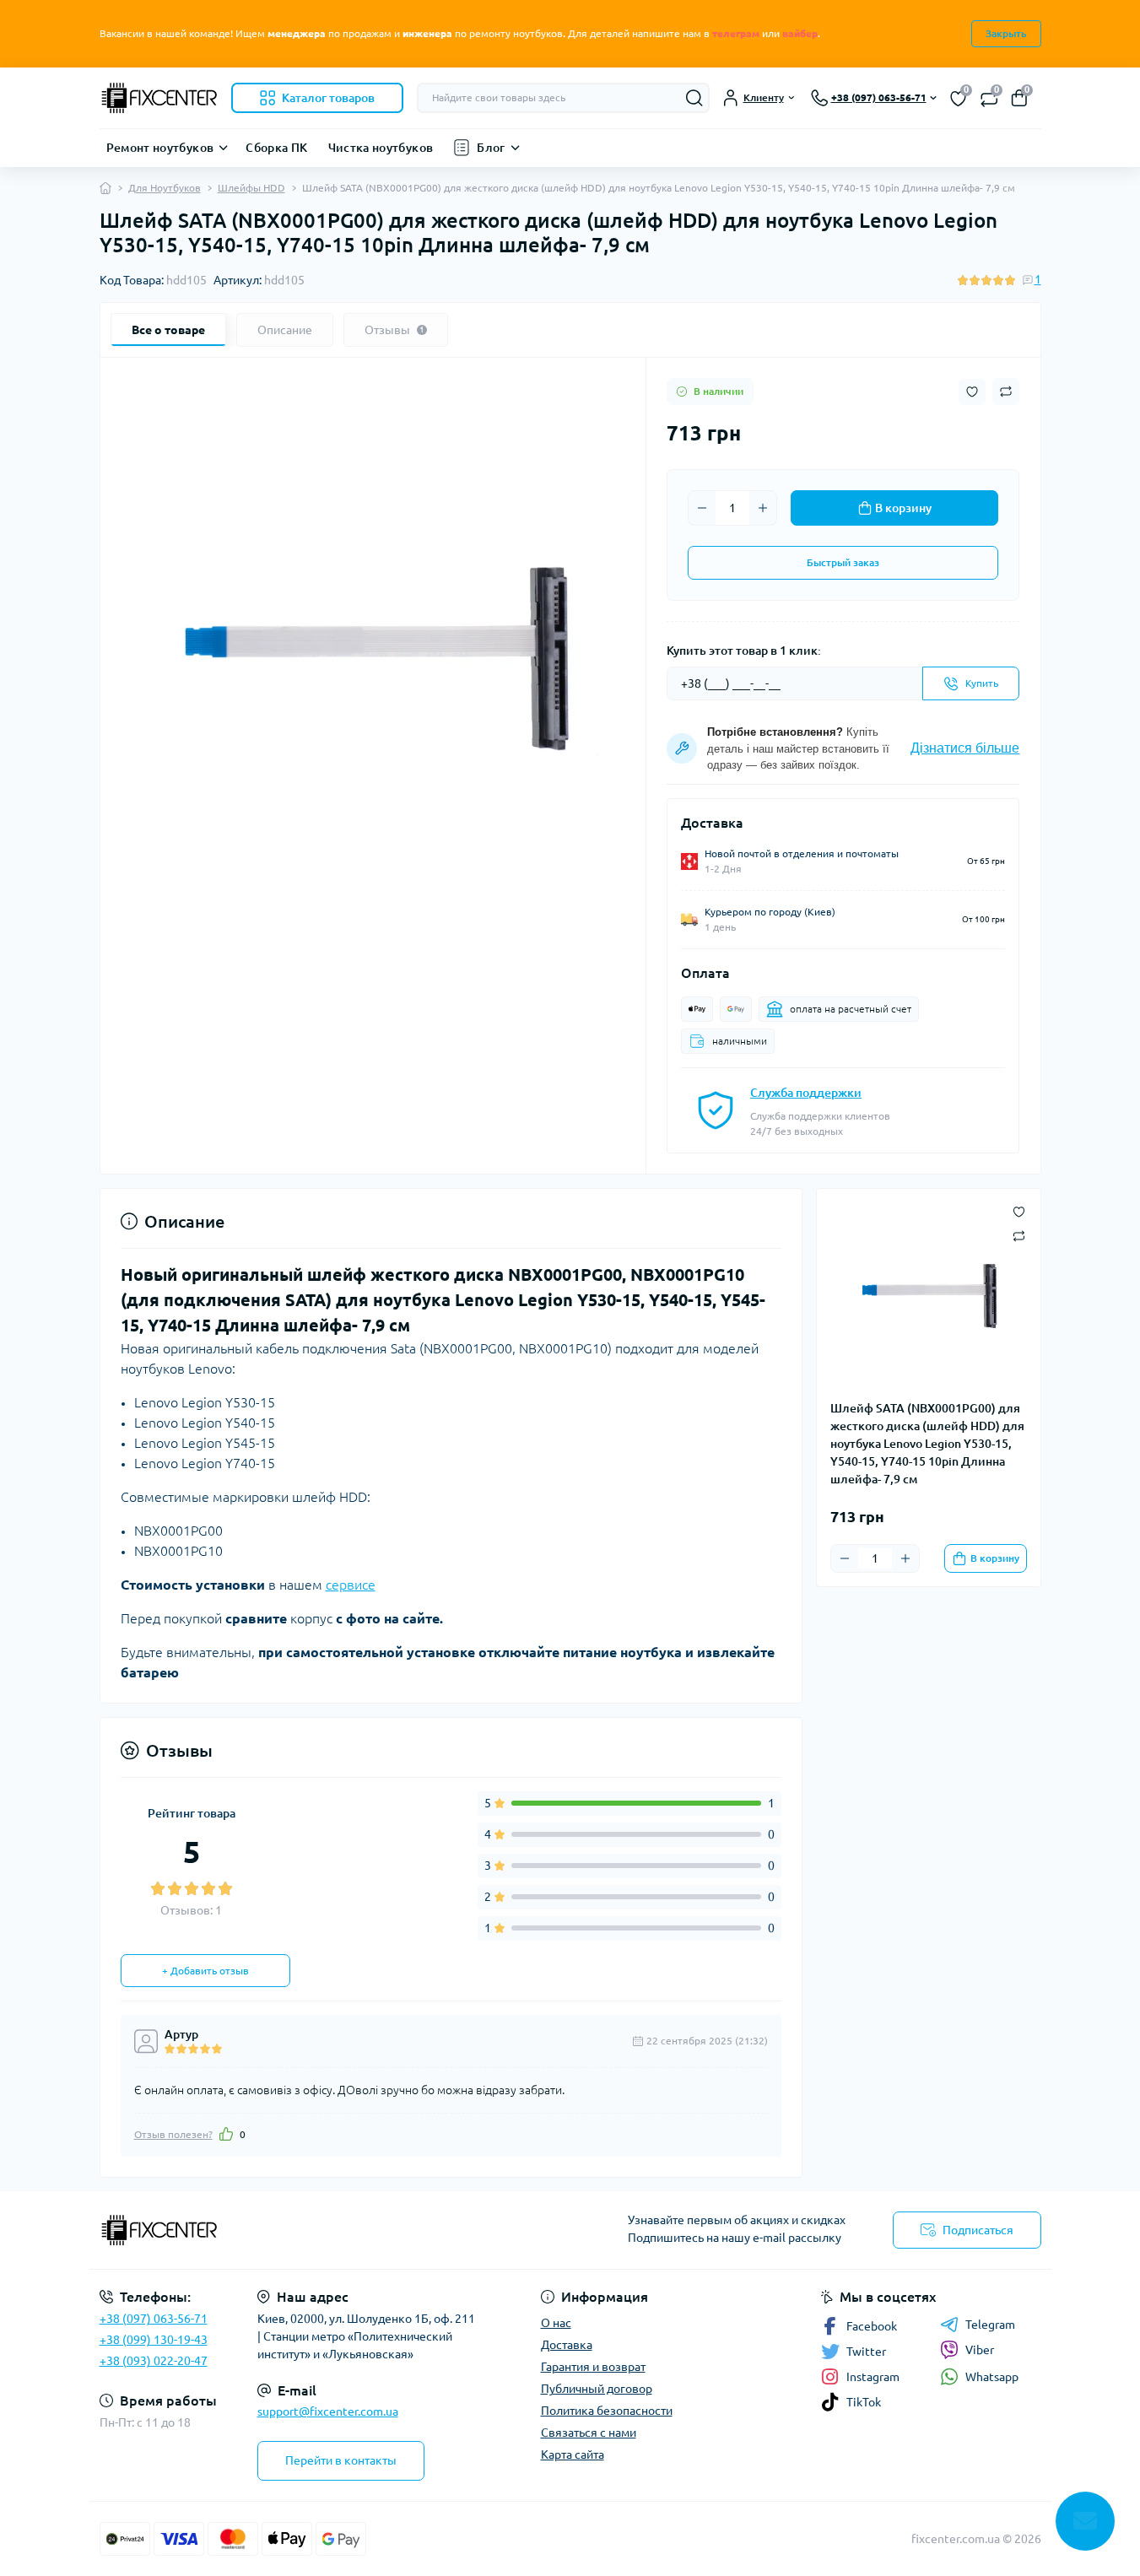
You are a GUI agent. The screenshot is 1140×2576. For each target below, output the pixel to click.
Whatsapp (992, 2377)
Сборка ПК (276, 148)
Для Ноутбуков (165, 188)
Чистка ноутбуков (381, 148)
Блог (491, 148)
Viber (980, 2350)
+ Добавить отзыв (205, 1971)
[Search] (694, 98)
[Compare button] (1006, 392)
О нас (556, 2323)
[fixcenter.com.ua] (330, 2230)
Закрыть (1006, 33)
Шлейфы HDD (251, 188)
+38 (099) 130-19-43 (154, 2340)
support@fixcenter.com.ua (328, 2411)
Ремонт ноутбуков (160, 148)
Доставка (567, 2345)
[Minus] (702, 508)
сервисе (351, 1585)
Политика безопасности (607, 2411)
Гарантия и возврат (593, 2367)
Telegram (990, 2325)
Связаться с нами (589, 2433)
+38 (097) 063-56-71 (154, 2319)
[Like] (226, 2134)
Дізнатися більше (965, 748)
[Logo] (159, 98)
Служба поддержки (806, 1093)
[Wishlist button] (972, 392)
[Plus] (763, 508)
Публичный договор (597, 2389)
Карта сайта (573, 2454)
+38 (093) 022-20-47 (154, 2361)
